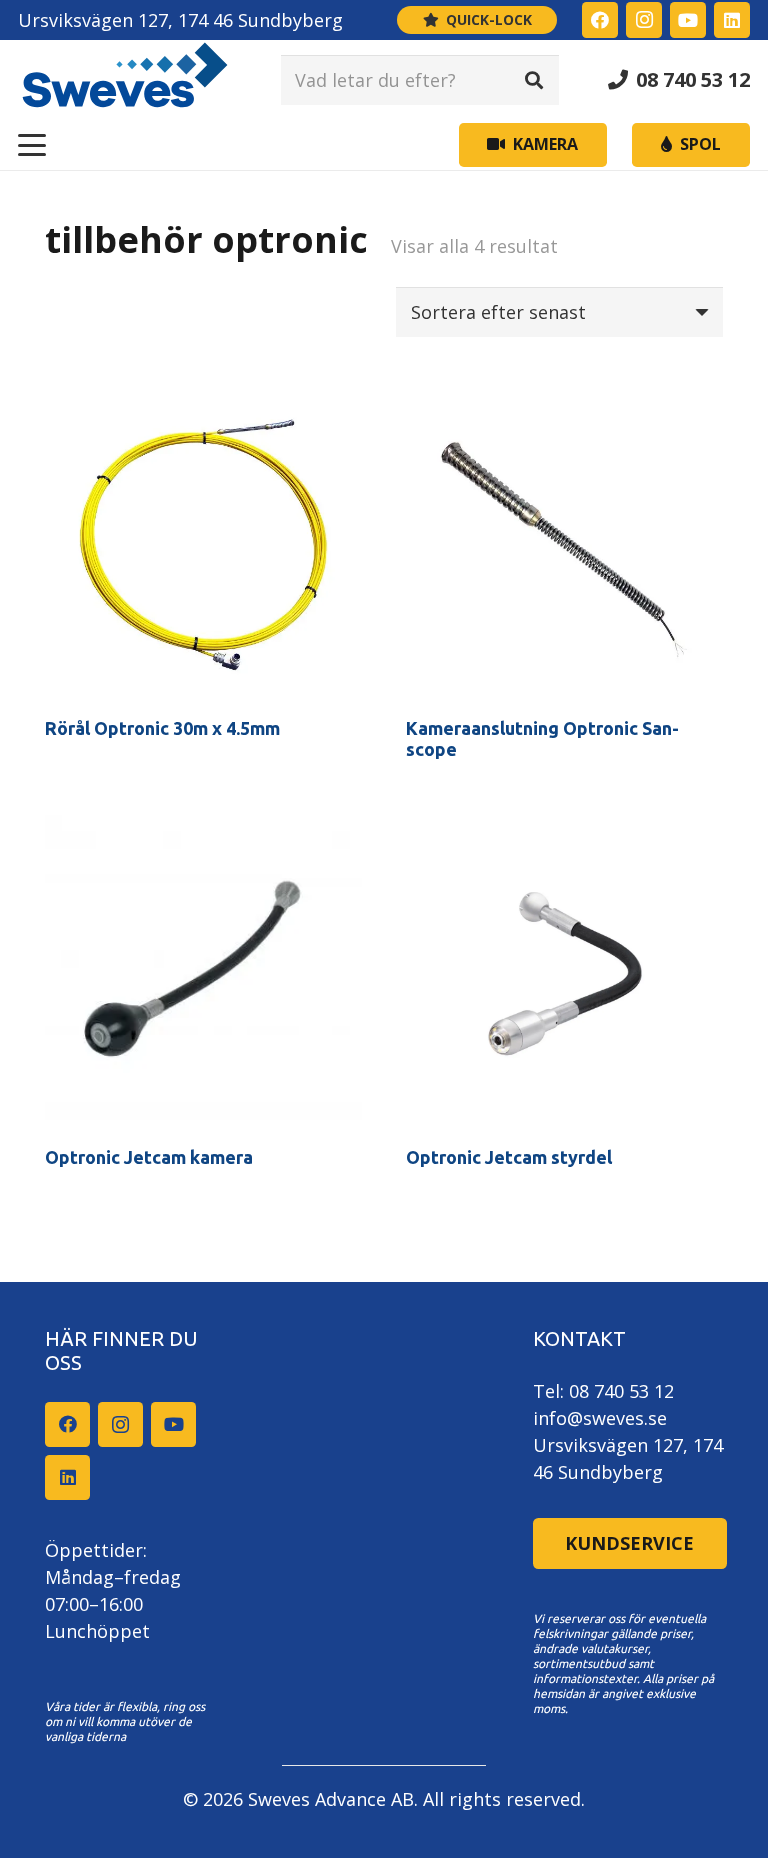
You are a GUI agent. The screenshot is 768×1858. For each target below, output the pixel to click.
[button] (32, 145)
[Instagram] (644, 20)
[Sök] (534, 80)
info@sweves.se (600, 1418)
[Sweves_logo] (125, 80)
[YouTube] (688, 20)
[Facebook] (600, 20)
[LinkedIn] (732, 20)
